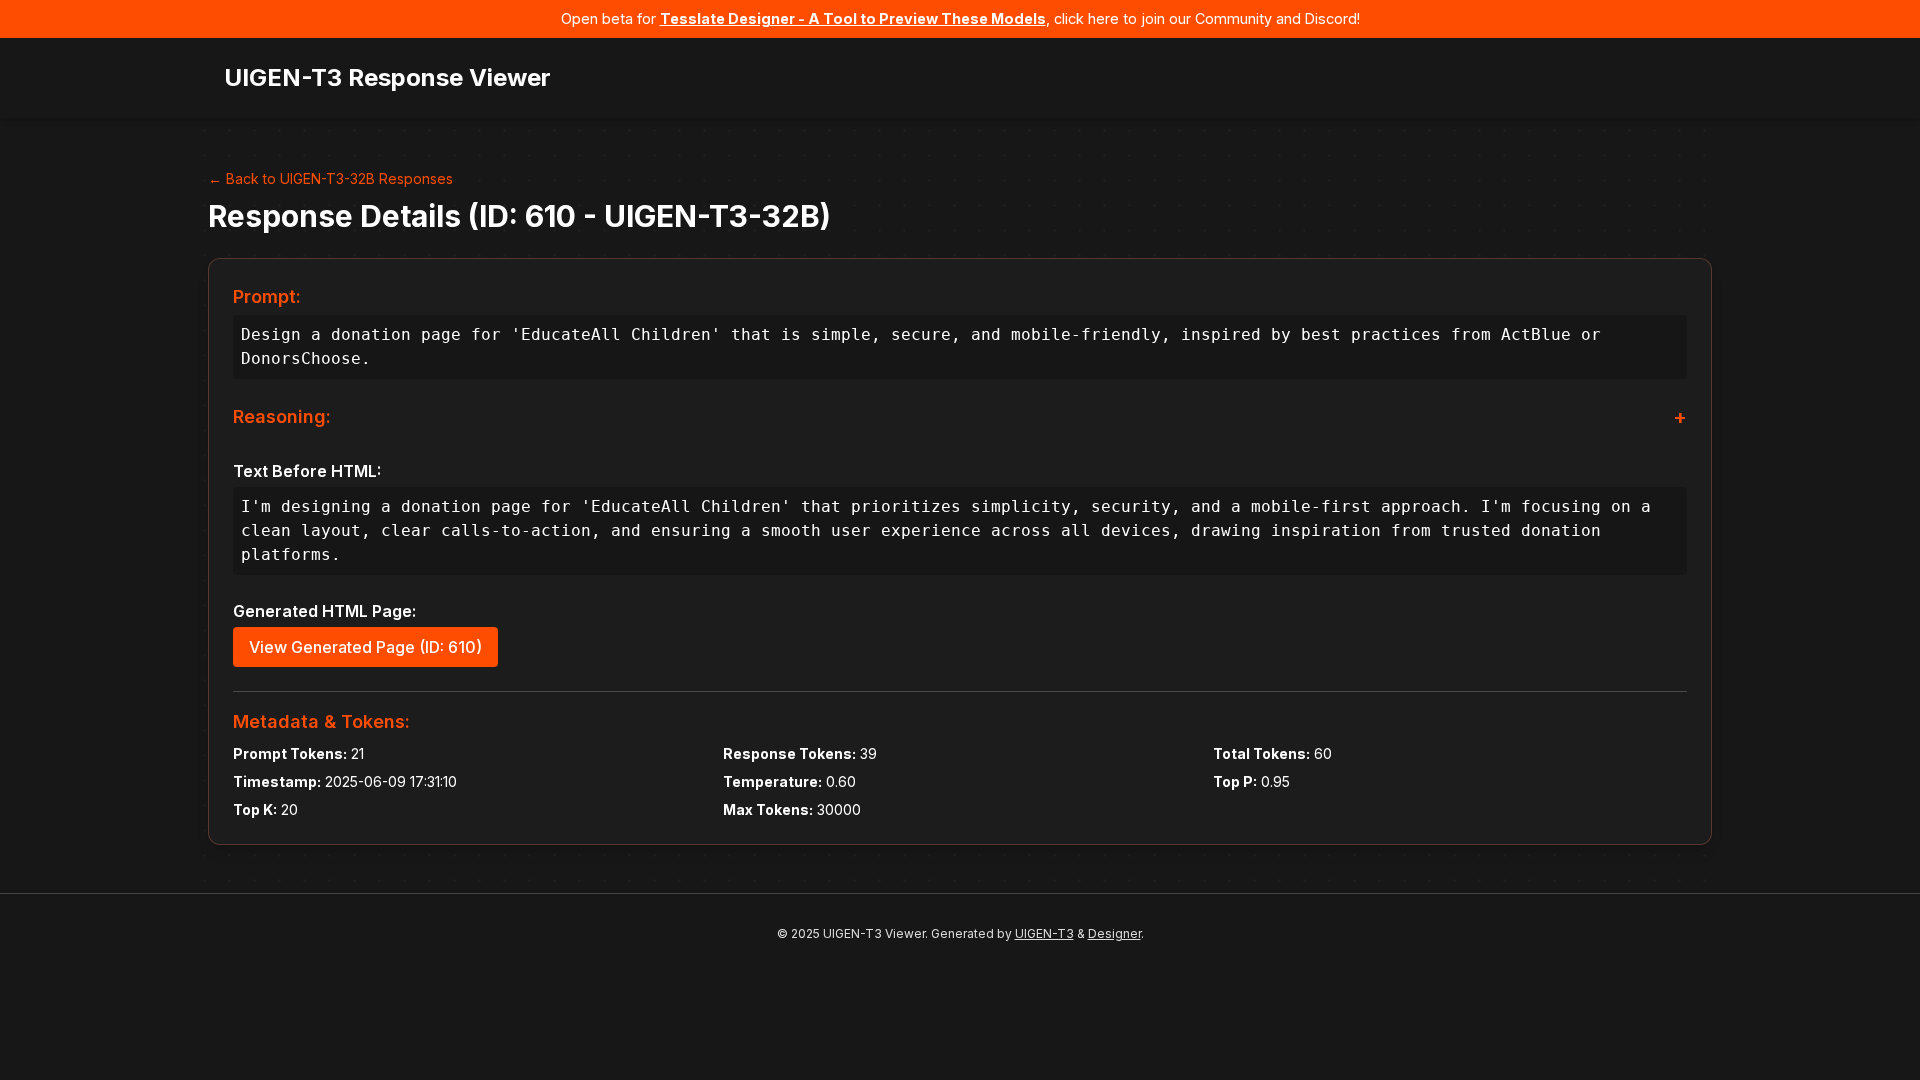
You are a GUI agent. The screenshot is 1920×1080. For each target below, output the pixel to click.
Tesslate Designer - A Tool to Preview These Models (853, 18)
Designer (1114, 933)
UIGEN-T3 (1044, 933)
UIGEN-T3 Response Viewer (387, 77)
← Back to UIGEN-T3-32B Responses (330, 178)
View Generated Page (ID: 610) (365, 647)
